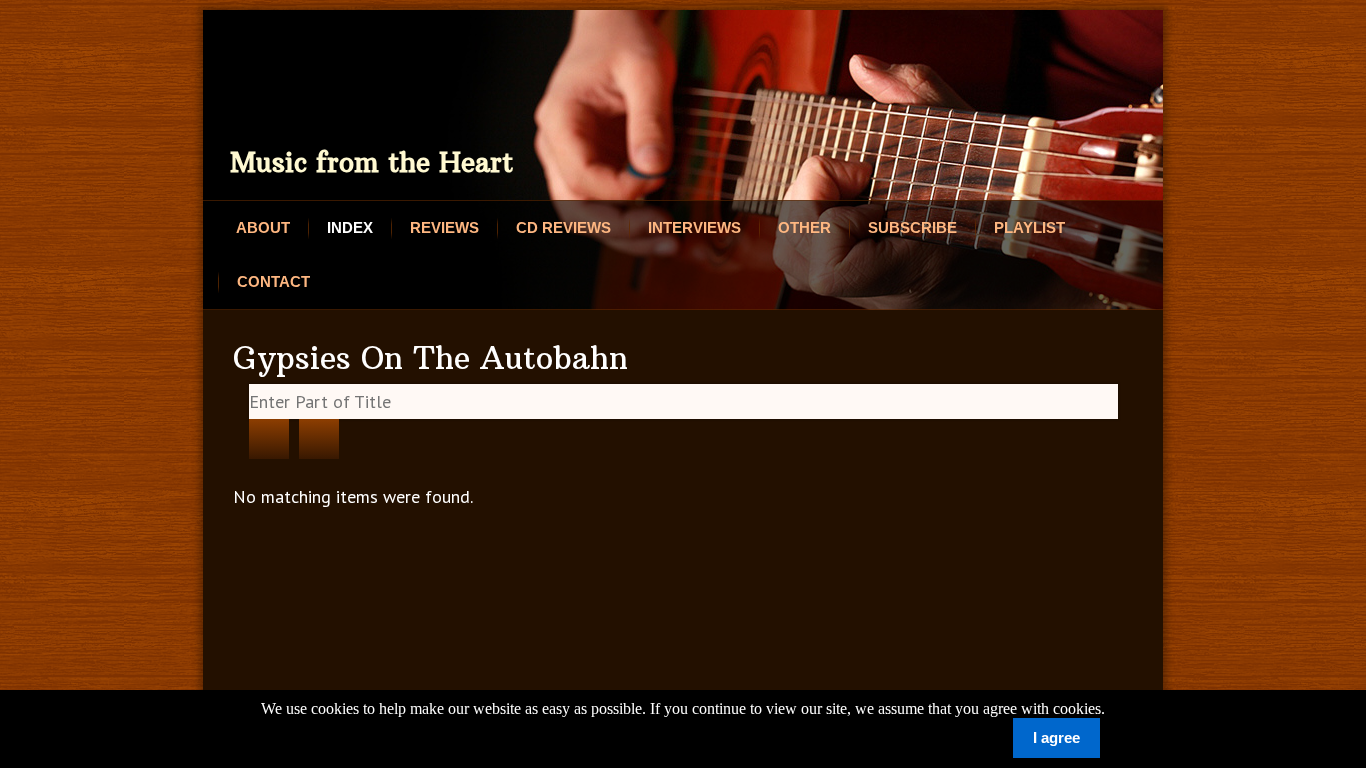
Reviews (444, 227)
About (263, 227)
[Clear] (319, 439)
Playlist (1029, 227)
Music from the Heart (371, 162)
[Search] (269, 439)
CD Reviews (563, 227)
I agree (1056, 737)
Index (350, 227)
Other (804, 227)
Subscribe (912, 227)
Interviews (694, 227)
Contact (273, 281)
